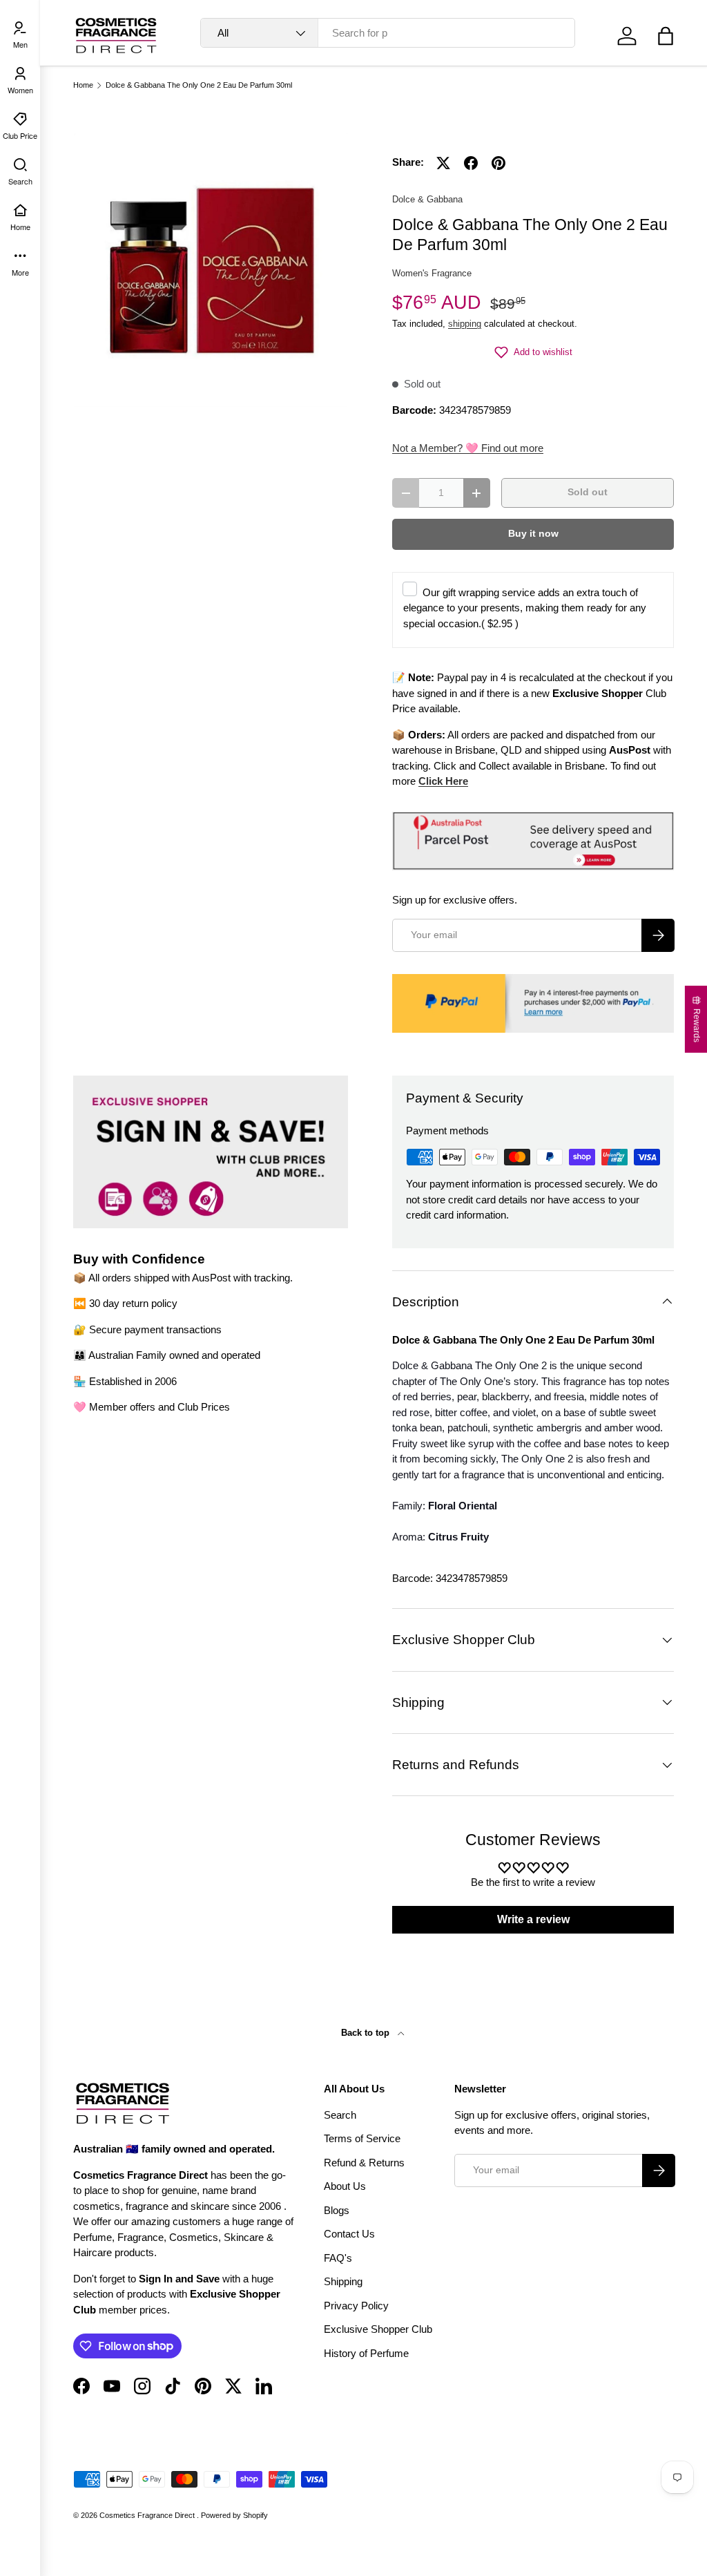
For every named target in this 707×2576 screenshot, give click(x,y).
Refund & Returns (364, 2163)
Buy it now (533, 534)
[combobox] (388, 33)
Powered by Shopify (234, 2515)
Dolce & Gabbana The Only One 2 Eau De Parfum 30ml (199, 85)
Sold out (588, 492)
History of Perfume (366, 2353)
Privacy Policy (356, 2306)
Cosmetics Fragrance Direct (148, 2515)
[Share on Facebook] (471, 163)
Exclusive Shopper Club (378, 2329)
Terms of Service (362, 2138)
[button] (666, 36)
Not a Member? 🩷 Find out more (468, 448)
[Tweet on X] (443, 163)
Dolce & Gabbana (427, 199)
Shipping (343, 2281)
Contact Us (349, 2234)
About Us (345, 2186)
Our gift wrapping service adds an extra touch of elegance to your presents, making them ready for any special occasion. (525, 608)
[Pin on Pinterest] (498, 163)
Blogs (337, 2210)
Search (340, 2115)
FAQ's (338, 2258)
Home (83, 85)
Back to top (367, 2033)
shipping (465, 324)
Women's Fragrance (432, 273)
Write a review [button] (533, 1919)
